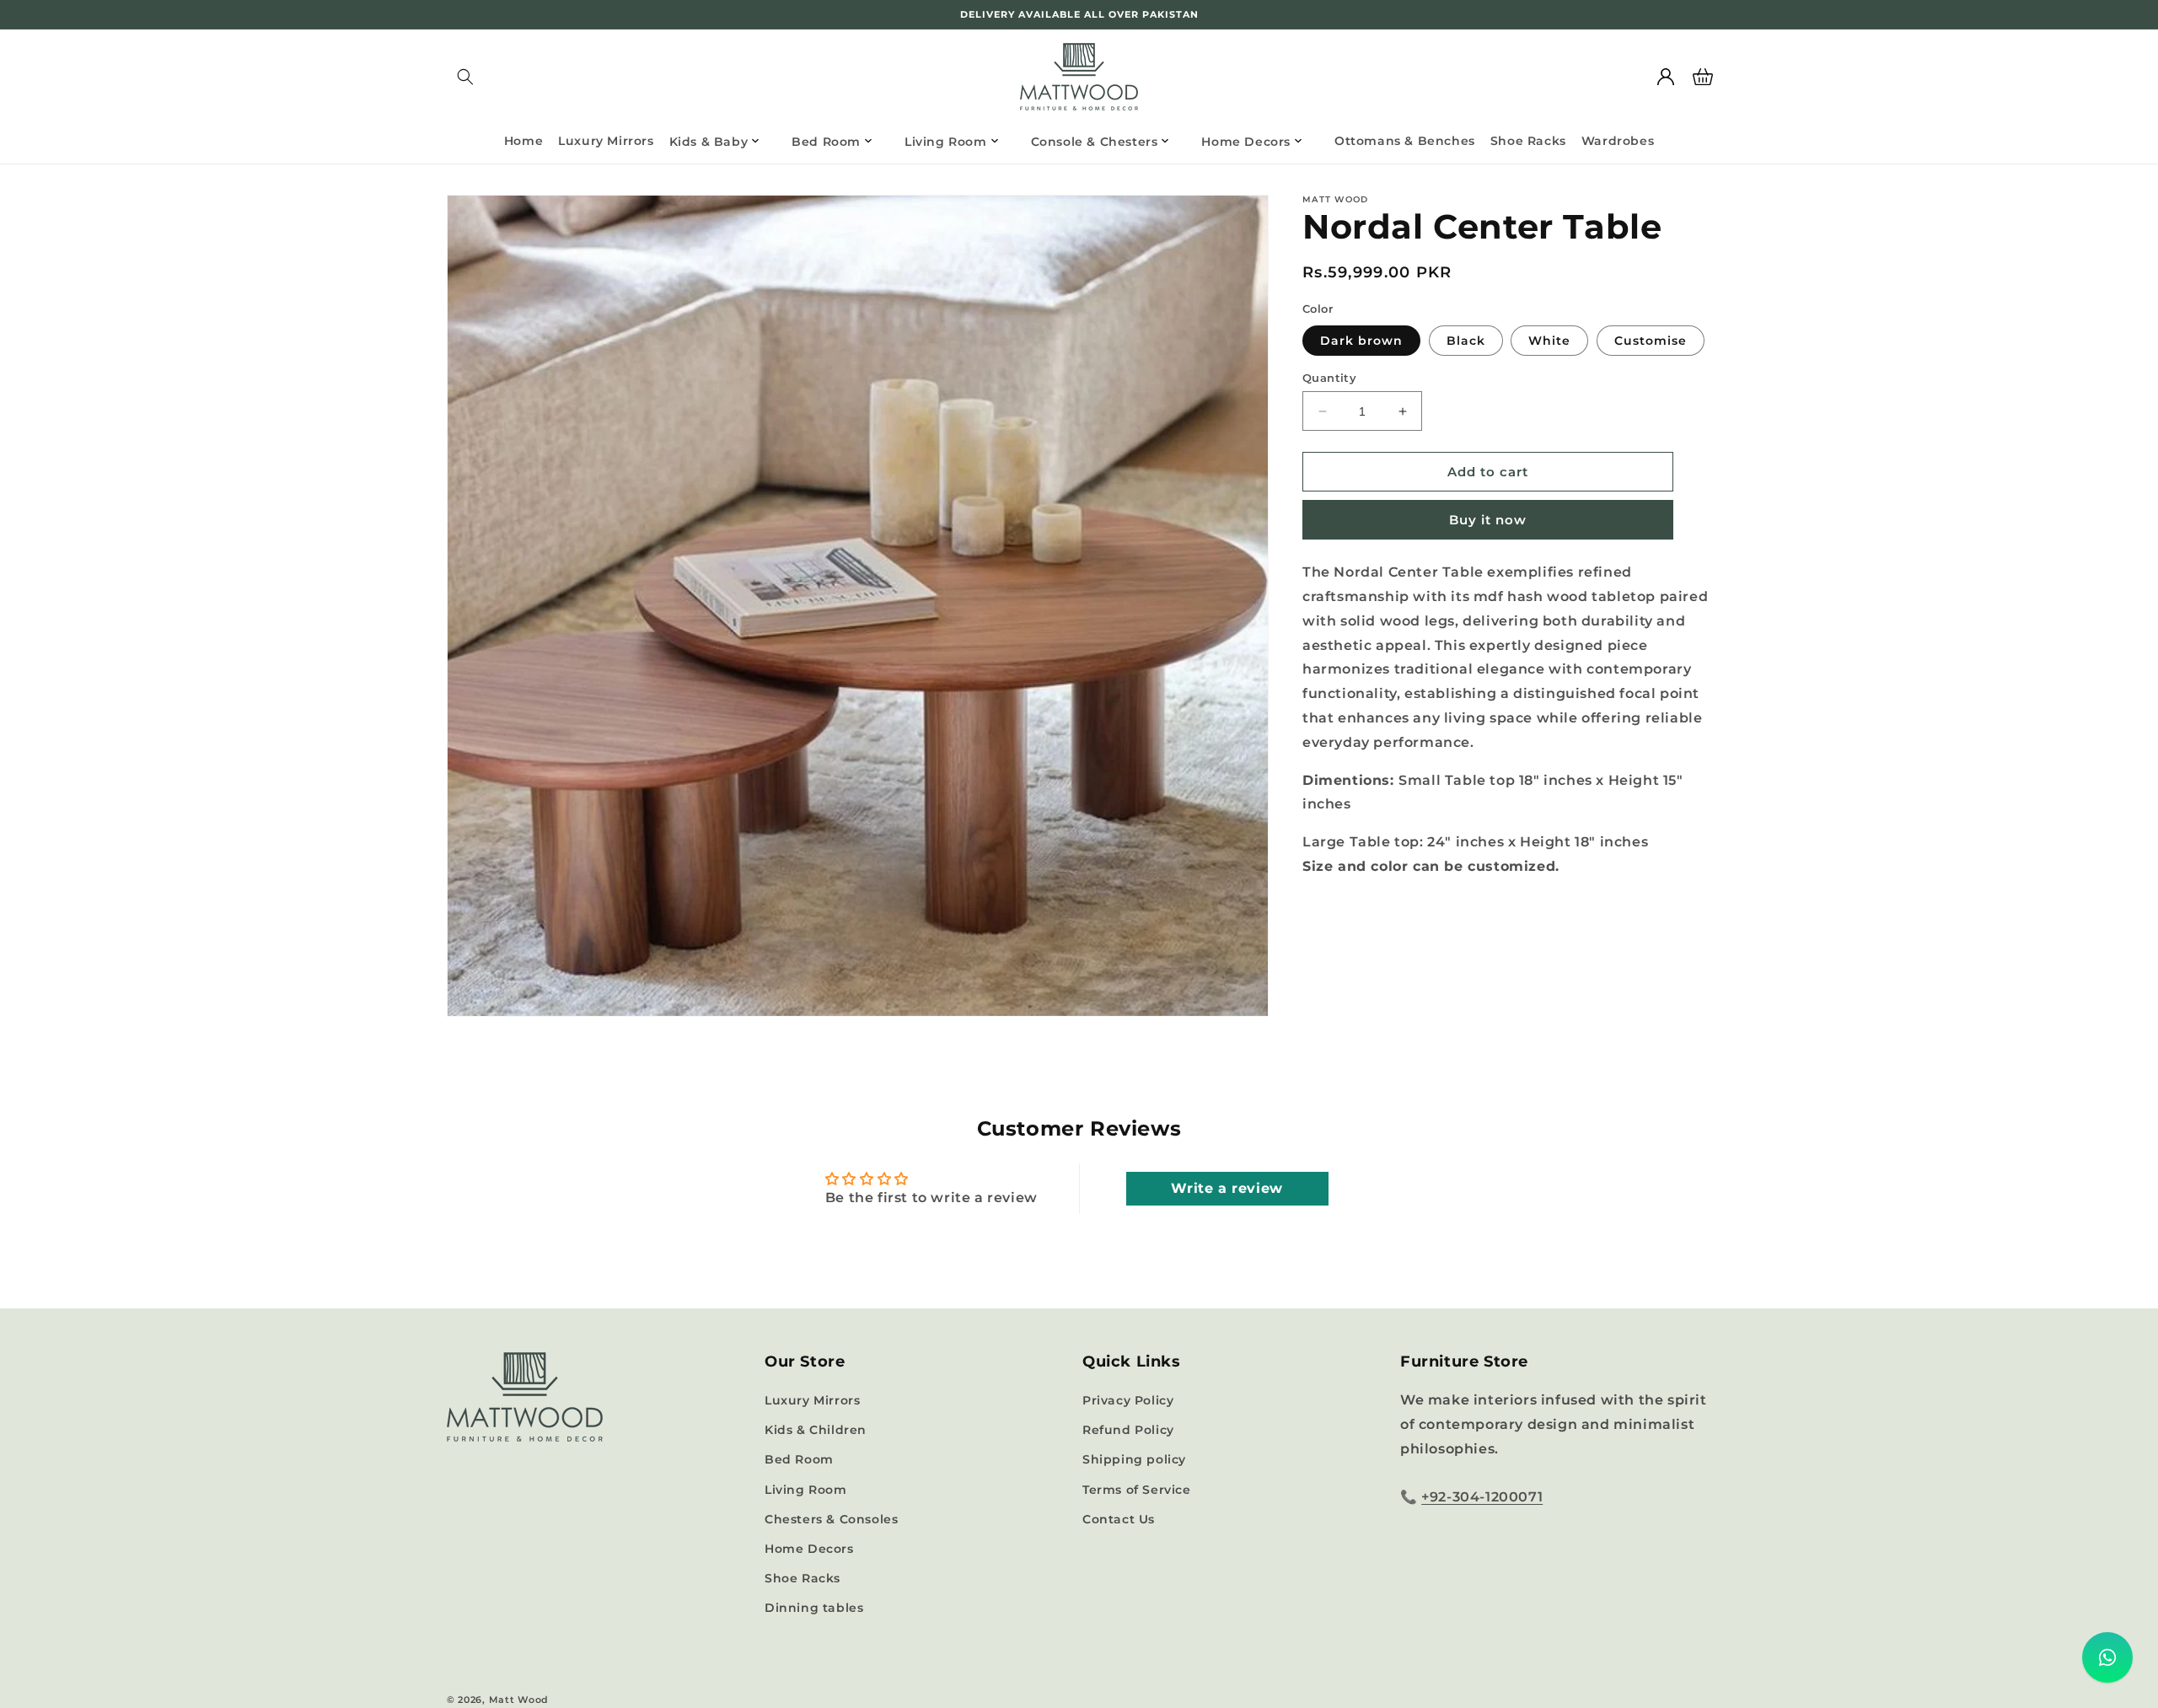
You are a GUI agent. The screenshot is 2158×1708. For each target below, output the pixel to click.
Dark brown (1361, 341)
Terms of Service (1137, 1490)
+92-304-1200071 (1482, 1497)
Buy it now (1488, 520)
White (1549, 341)
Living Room (806, 1490)
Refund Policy (1128, 1430)
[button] (465, 77)
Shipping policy (1134, 1459)
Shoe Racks (803, 1578)
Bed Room (799, 1459)
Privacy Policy (1128, 1400)
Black (1466, 341)
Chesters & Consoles (831, 1519)
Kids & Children (816, 1430)
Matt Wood (519, 1700)
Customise (1651, 341)
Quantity (1329, 378)
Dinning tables (814, 1608)
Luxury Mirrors (812, 1400)
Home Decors (809, 1549)
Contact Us (1119, 1519)
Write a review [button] (1227, 1188)
